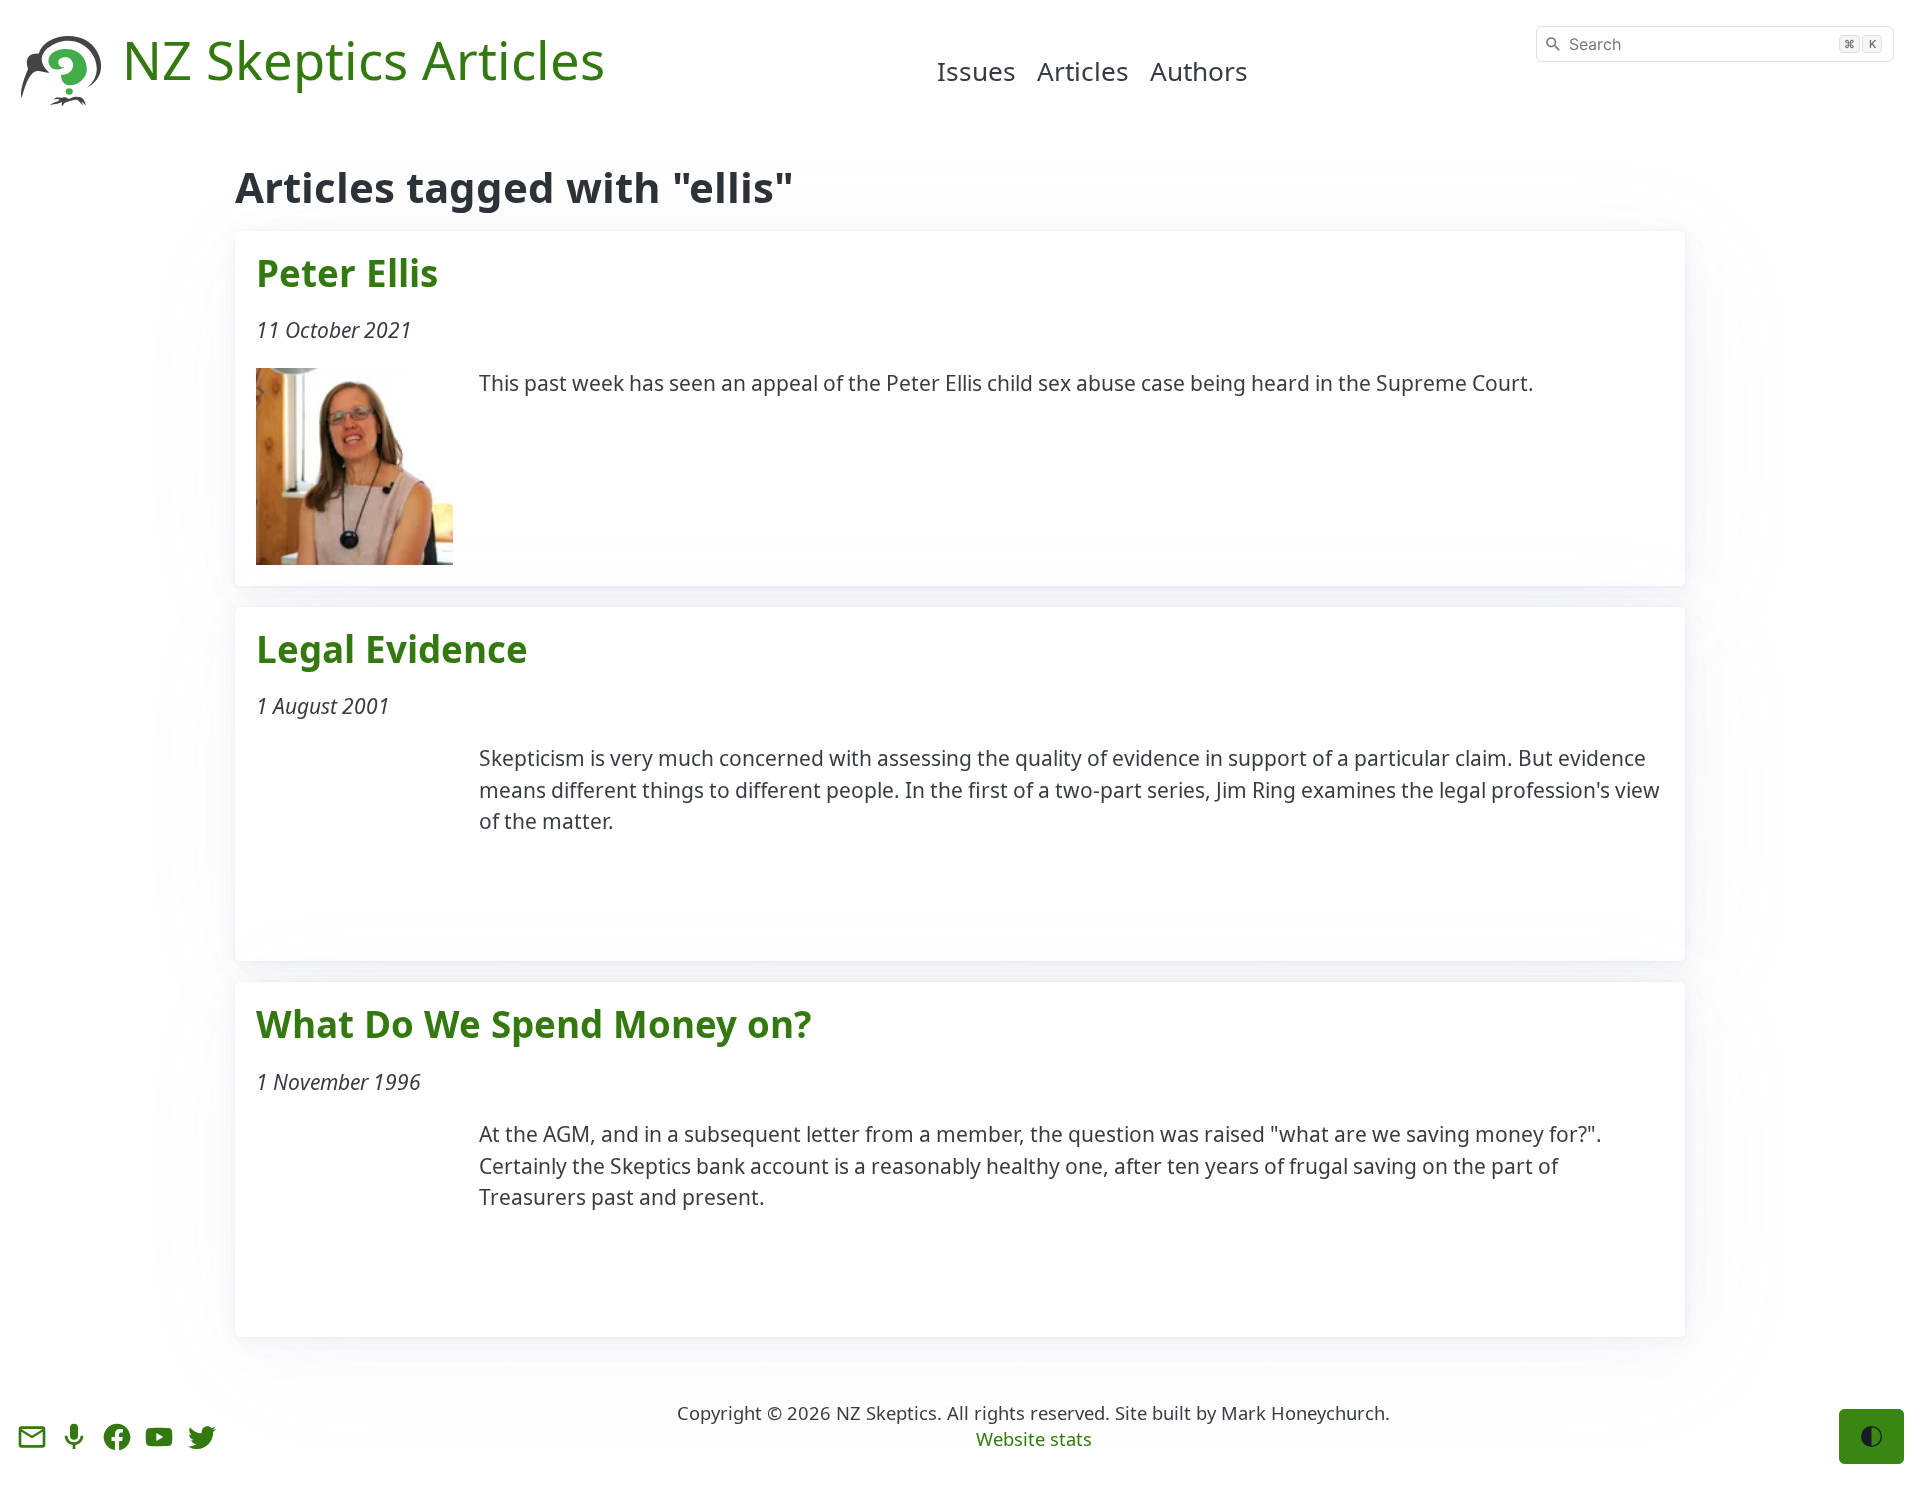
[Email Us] (32, 1437)
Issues (976, 71)
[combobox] (1715, 44)
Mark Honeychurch (1303, 1412)
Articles (1083, 71)
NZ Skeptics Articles (363, 59)
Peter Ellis (347, 273)
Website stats (1034, 1438)
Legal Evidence (392, 649)
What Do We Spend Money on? (534, 1024)
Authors (1199, 71)
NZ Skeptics (886, 1412)
